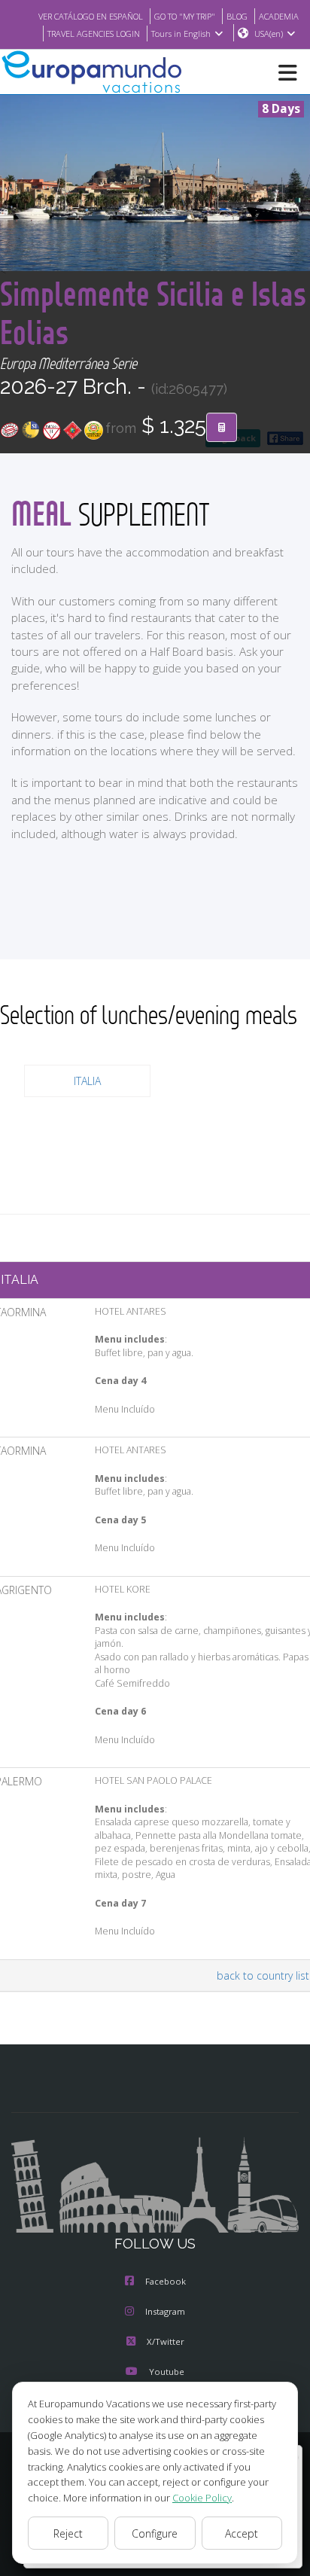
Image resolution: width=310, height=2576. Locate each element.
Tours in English (181, 34)
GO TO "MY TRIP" (185, 16)
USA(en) (269, 34)
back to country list (263, 1975)
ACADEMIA (279, 16)
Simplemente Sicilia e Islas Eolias (153, 312)
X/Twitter (166, 2341)
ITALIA (87, 1081)
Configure (155, 2533)
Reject (68, 2533)
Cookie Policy (202, 2498)
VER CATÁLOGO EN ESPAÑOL (91, 16)
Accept (242, 2533)
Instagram (165, 2311)
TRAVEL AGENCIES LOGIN (94, 34)
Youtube (167, 2372)
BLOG (237, 16)
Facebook (166, 2281)
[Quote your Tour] (222, 428)
